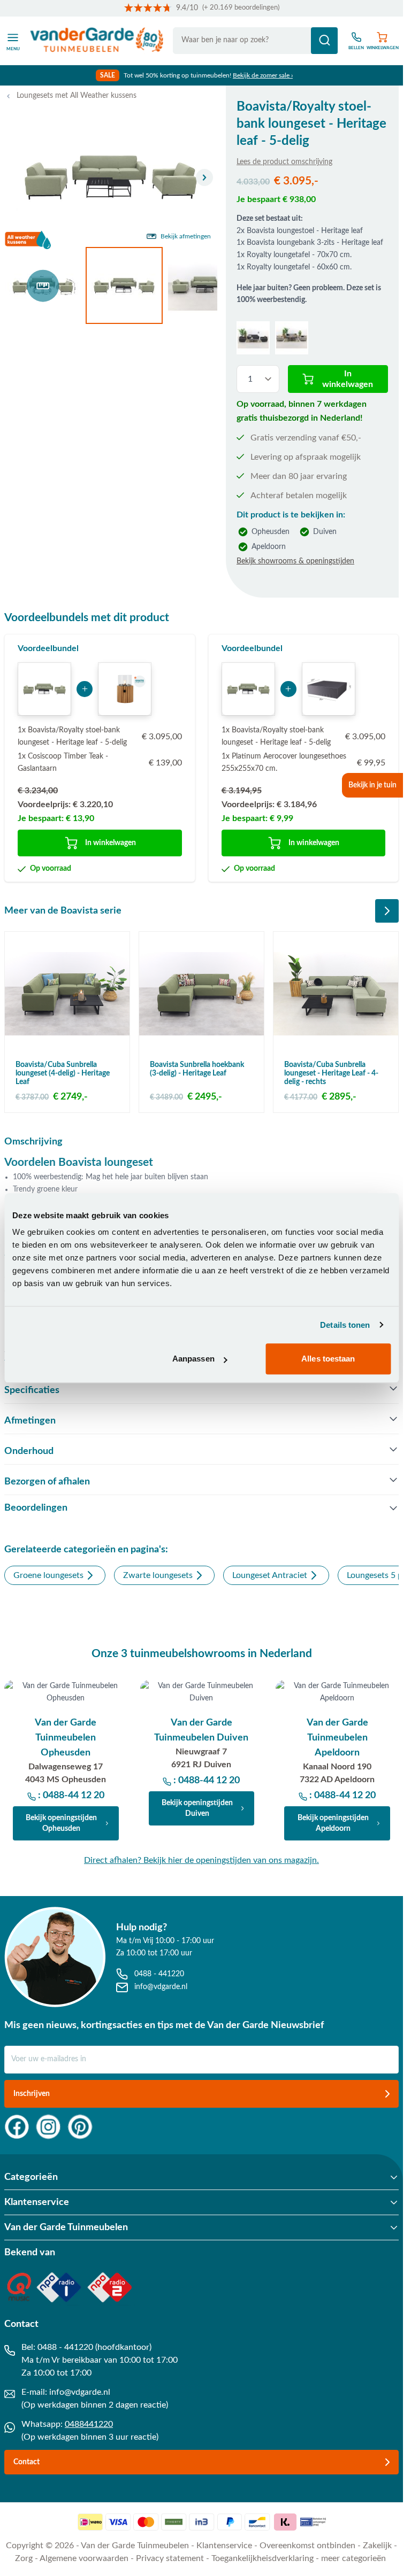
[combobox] (255, 41)
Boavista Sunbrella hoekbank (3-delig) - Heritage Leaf (197, 1069)
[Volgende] (204, 177)
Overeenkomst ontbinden (307, 2546)
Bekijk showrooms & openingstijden (295, 561)
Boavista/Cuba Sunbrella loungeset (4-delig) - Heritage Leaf (63, 1073)
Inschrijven (32, 2094)
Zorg (24, 2558)
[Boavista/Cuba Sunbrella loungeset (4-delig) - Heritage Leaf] (67, 994)
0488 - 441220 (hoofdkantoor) (94, 2347)
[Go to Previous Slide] (359, 911)
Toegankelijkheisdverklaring (262, 2558)
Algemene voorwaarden (84, 2558)
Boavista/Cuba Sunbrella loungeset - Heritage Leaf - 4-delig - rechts (331, 1073)
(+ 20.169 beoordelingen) (241, 8)
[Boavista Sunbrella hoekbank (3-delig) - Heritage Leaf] (201, 994)
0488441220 (89, 2424)
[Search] (324, 41)
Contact (26, 2462)
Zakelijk (377, 2546)
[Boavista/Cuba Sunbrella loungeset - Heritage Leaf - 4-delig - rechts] (336, 994)
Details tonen (345, 1325)
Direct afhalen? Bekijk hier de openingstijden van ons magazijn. (201, 1860)
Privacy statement (170, 2558)
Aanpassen (193, 1359)
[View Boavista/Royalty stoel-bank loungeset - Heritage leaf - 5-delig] (43, 285)
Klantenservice (224, 2546)
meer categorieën (353, 2558)
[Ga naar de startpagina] (97, 41)
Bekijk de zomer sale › (263, 75)
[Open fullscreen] (111, 178)
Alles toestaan (328, 1359)
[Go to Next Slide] (387, 911)
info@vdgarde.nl (80, 2392)
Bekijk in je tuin (372, 785)
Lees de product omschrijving (284, 162)
